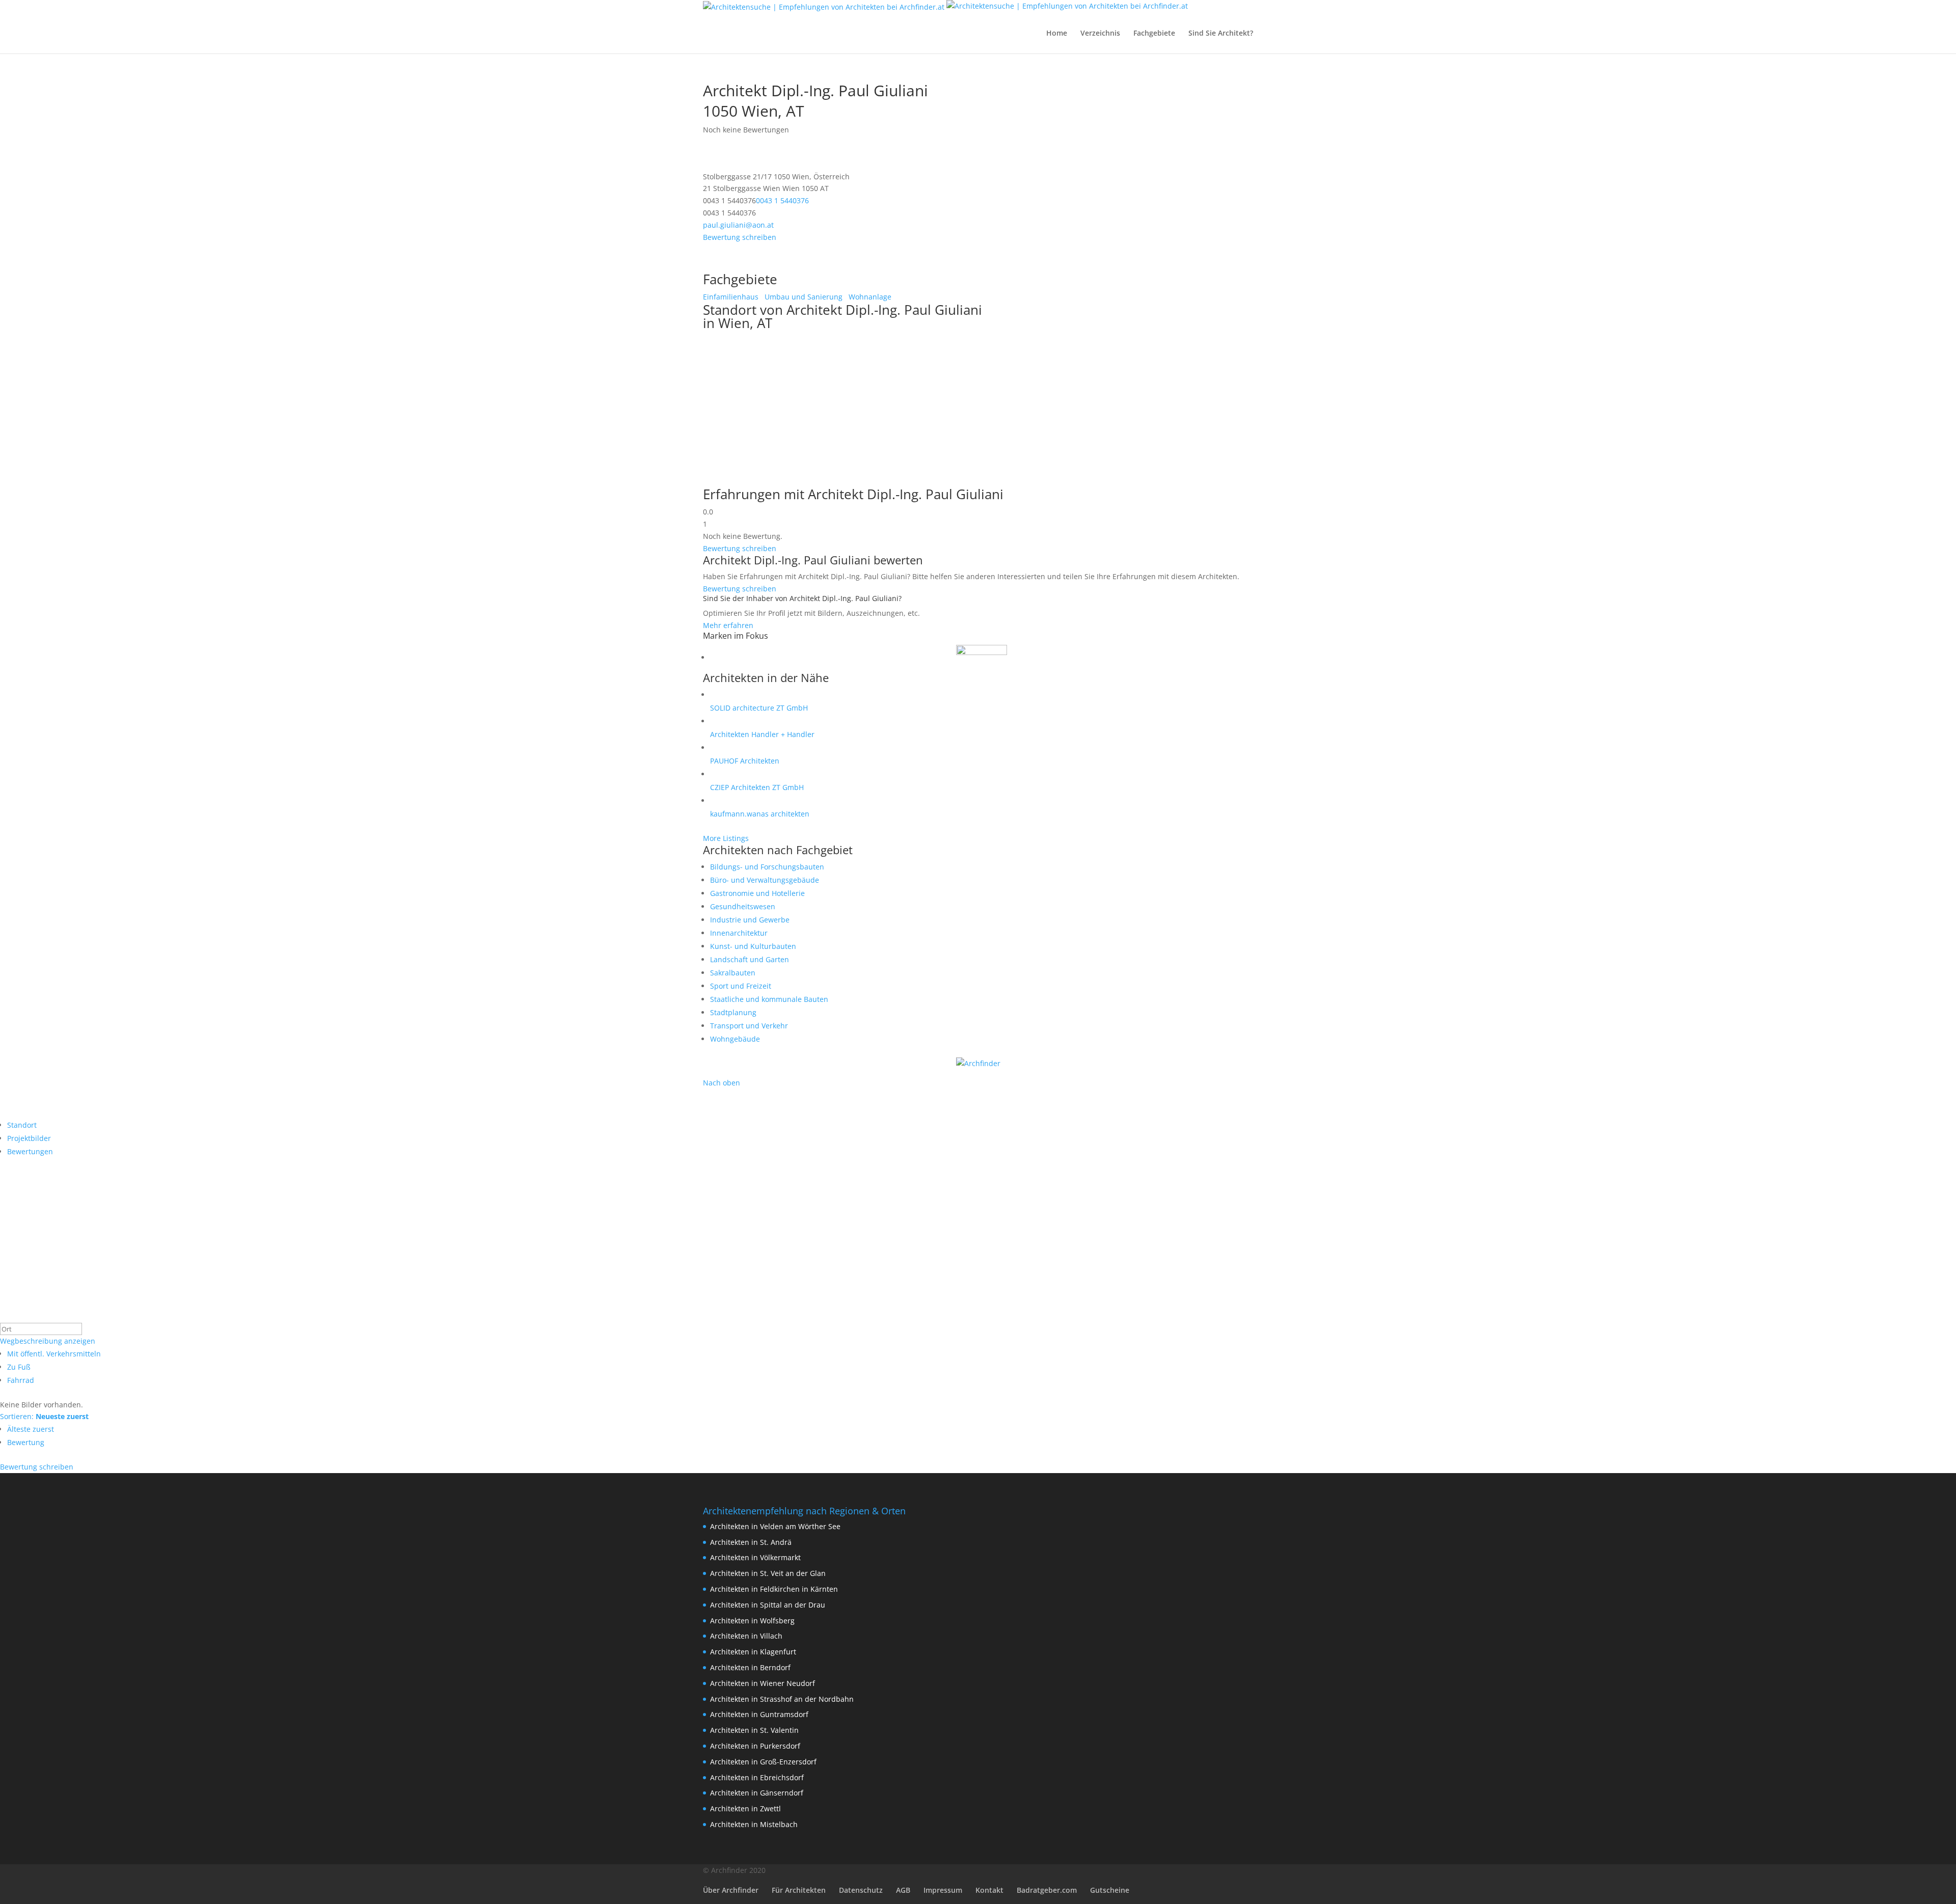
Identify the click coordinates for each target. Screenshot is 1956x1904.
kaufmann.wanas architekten (760, 814)
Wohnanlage (869, 297)
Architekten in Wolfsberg (752, 1621)
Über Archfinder (731, 1890)
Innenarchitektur (739, 933)
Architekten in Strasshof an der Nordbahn (782, 1699)
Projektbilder (29, 1138)
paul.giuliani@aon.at (738, 225)
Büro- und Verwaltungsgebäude (765, 880)
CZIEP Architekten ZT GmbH (757, 787)
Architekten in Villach (746, 1636)
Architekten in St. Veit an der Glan (768, 1573)
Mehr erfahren (728, 625)
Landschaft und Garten (750, 959)
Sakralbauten (733, 973)
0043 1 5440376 (782, 200)
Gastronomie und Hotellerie (757, 893)
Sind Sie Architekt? (1221, 34)
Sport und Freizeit (741, 986)
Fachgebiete (1154, 34)
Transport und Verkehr (749, 1026)
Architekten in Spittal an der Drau (768, 1605)
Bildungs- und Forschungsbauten (767, 867)
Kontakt (989, 1890)
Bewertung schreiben (740, 237)
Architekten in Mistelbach (754, 1824)
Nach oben (722, 1083)
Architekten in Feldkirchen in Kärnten (774, 1589)
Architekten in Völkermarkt (755, 1557)
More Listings (726, 838)
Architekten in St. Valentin (754, 1730)
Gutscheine (1110, 1890)
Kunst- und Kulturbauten (753, 946)
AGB (903, 1890)
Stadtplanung (733, 1012)
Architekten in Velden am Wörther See (775, 1526)
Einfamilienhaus (731, 297)
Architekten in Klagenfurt (753, 1652)
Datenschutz (861, 1890)
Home (1057, 34)
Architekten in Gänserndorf (757, 1793)
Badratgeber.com (1047, 1890)
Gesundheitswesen (743, 906)
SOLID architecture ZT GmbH (759, 708)
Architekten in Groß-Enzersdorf (763, 1762)
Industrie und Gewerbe (750, 920)
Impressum (943, 1890)
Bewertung (26, 1442)
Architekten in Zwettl (745, 1808)
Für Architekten (799, 1890)
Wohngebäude (735, 1039)
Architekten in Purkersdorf (755, 1746)
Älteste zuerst (31, 1429)
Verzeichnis (1100, 34)
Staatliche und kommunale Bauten (769, 999)
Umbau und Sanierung (803, 297)
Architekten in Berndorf (750, 1667)
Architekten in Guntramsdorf (759, 1714)
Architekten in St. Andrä (751, 1542)
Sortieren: (44, 1416)
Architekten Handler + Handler (762, 734)
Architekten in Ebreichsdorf (757, 1777)
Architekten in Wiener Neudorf (763, 1683)
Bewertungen (30, 1151)
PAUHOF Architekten (745, 761)
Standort (22, 1125)
